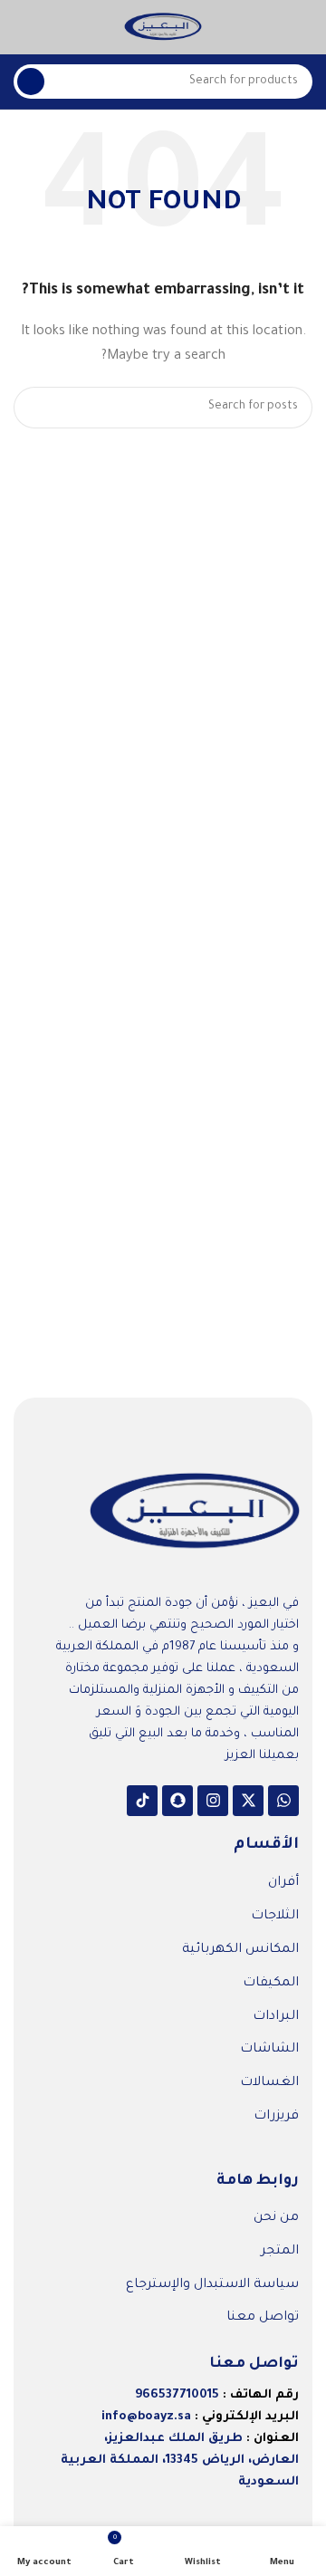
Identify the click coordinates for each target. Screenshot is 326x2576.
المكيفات (271, 1984)
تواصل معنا (263, 2318)
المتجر (280, 2252)
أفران (283, 1883)
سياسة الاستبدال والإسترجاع (212, 2285)
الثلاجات (275, 1917)
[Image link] (195, 1513)
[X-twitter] (248, 1801)
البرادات (276, 2017)
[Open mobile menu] (305, 27)
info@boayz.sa (146, 2417)
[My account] (21, 27)
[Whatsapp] (283, 1801)
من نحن (276, 2218)
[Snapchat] (177, 1801)
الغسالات (269, 2083)
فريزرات (276, 2117)
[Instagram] (213, 1801)
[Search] (31, 82)
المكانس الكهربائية (240, 1950)
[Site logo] (163, 28)
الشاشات (269, 2050)
